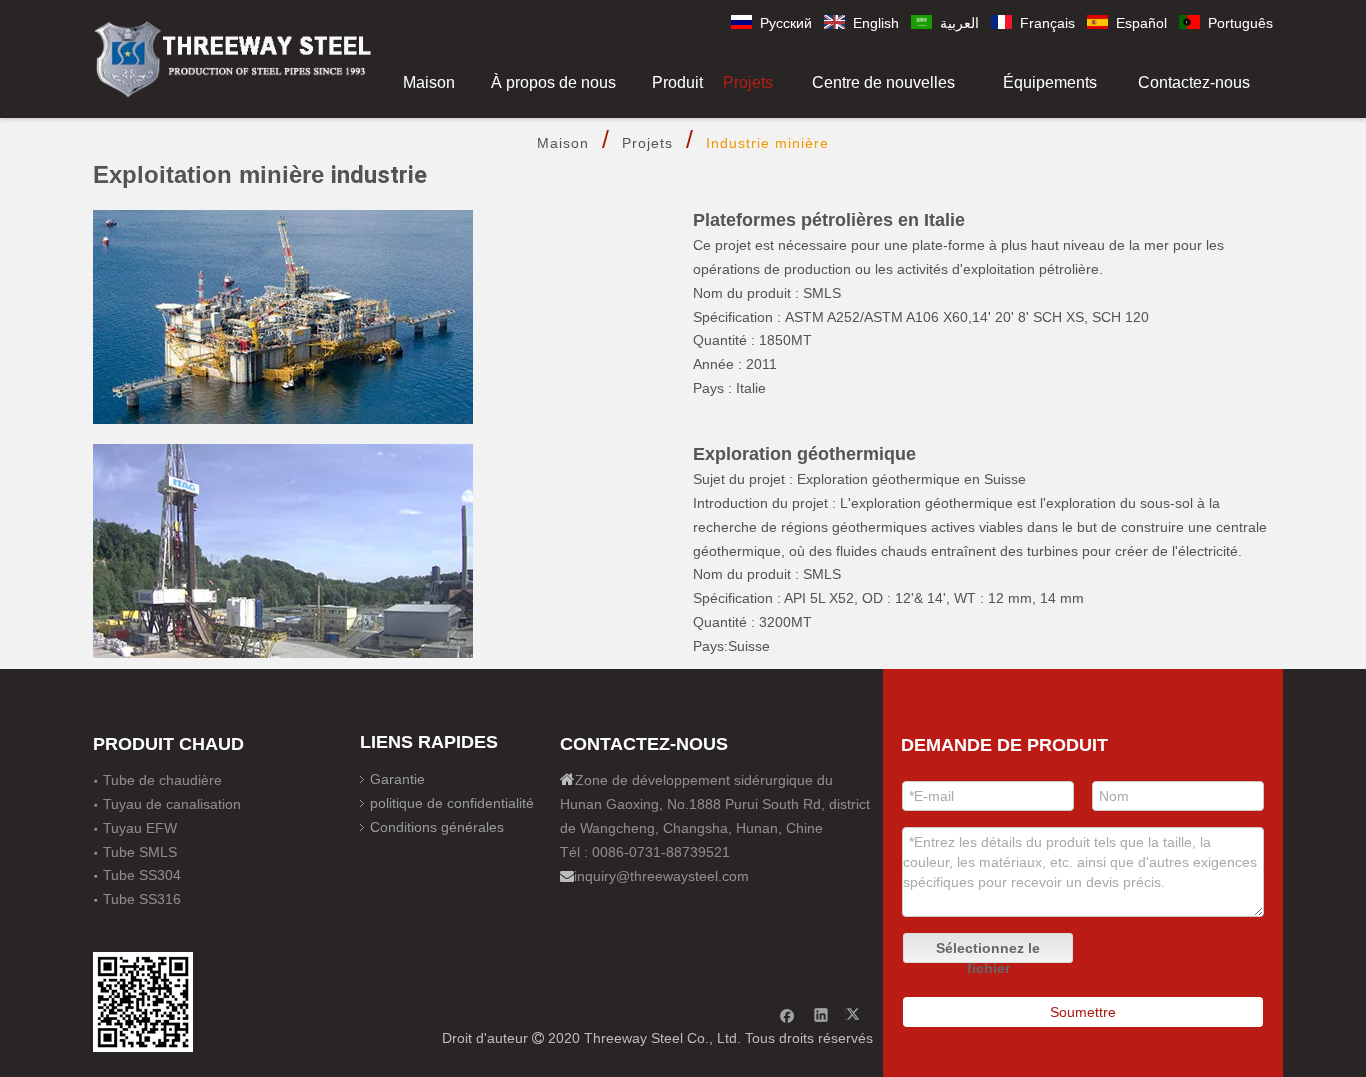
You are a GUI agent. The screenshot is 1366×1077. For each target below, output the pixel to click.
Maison (563, 143)
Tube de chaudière (162, 780)
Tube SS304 (142, 875)
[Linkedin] (821, 1014)
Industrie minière (767, 143)
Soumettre (1083, 1012)
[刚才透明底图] (233, 57)
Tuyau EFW (140, 828)
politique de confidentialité (452, 803)
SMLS (822, 574)
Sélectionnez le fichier (988, 951)
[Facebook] (787, 1014)
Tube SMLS (140, 852)
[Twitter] (855, 1014)
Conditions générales (437, 827)
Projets (647, 143)
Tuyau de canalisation (172, 804)
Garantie (397, 779)
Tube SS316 (142, 899)
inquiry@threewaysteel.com (661, 876)
